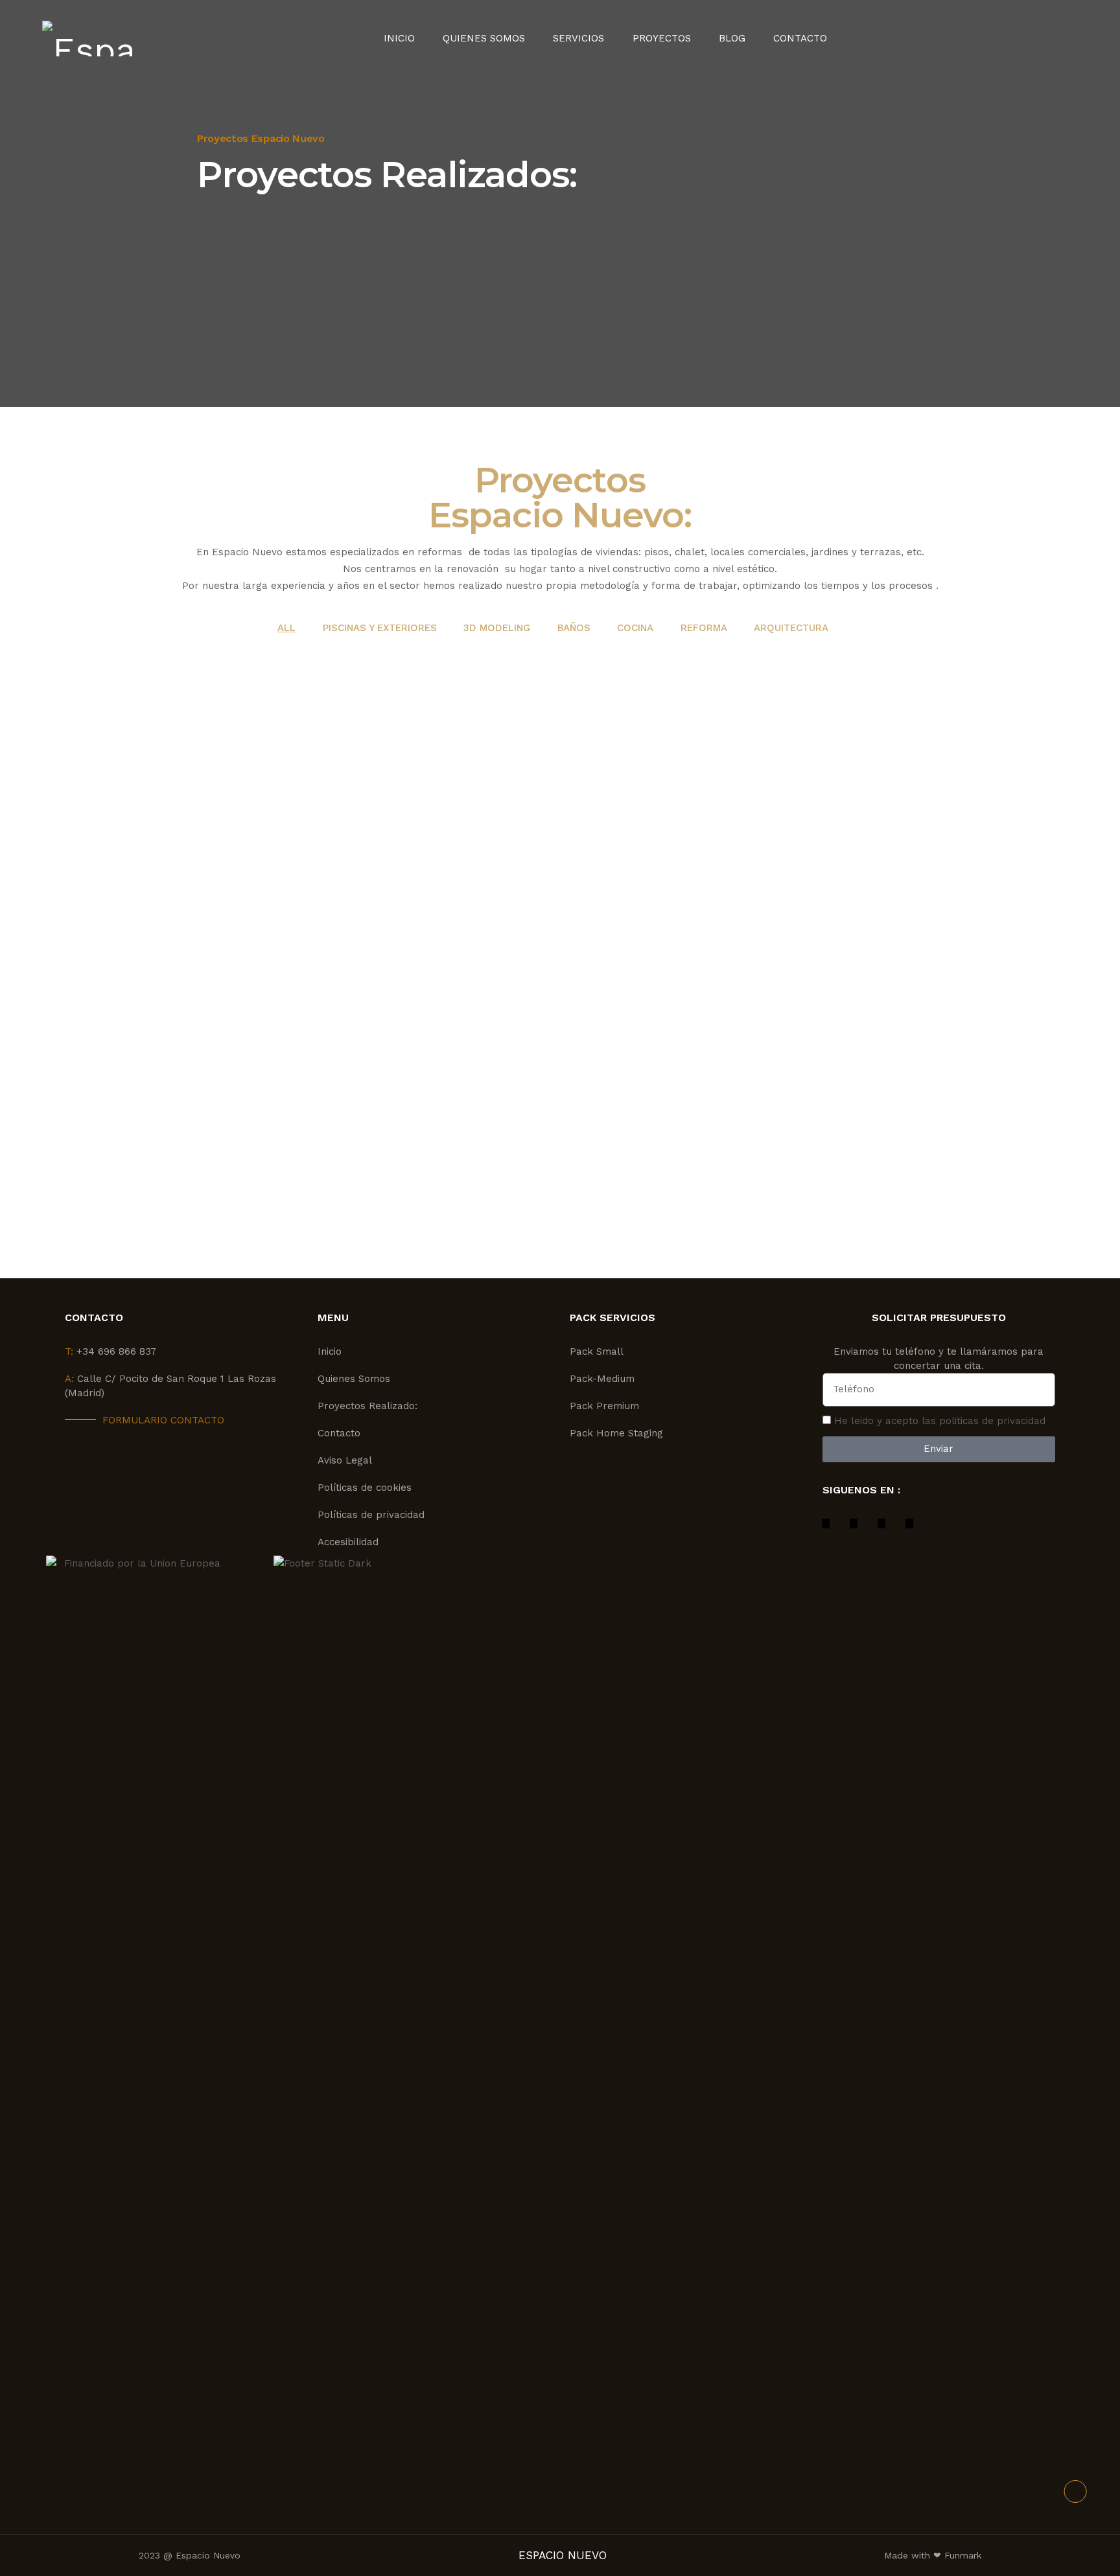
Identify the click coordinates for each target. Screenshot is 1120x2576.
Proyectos (662, 39)
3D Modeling (497, 628)
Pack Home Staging (616, 1433)
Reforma (704, 628)
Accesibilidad (348, 1542)
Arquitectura (791, 628)
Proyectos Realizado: (367, 1406)
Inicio (399, 39)
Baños (574, 628)
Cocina (635, 628)
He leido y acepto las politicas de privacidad (940, 1421)
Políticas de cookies (365, 1488)
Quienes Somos (484, 39)
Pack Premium (604, 1406)
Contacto (800, 39)
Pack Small (597, 1351)
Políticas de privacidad (371, 1515)
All (286, 628)
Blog (732, 39)
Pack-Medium (602, 1379)
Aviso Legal (345, 1460)
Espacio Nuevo (247, 552)
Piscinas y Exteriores (380, 628)
